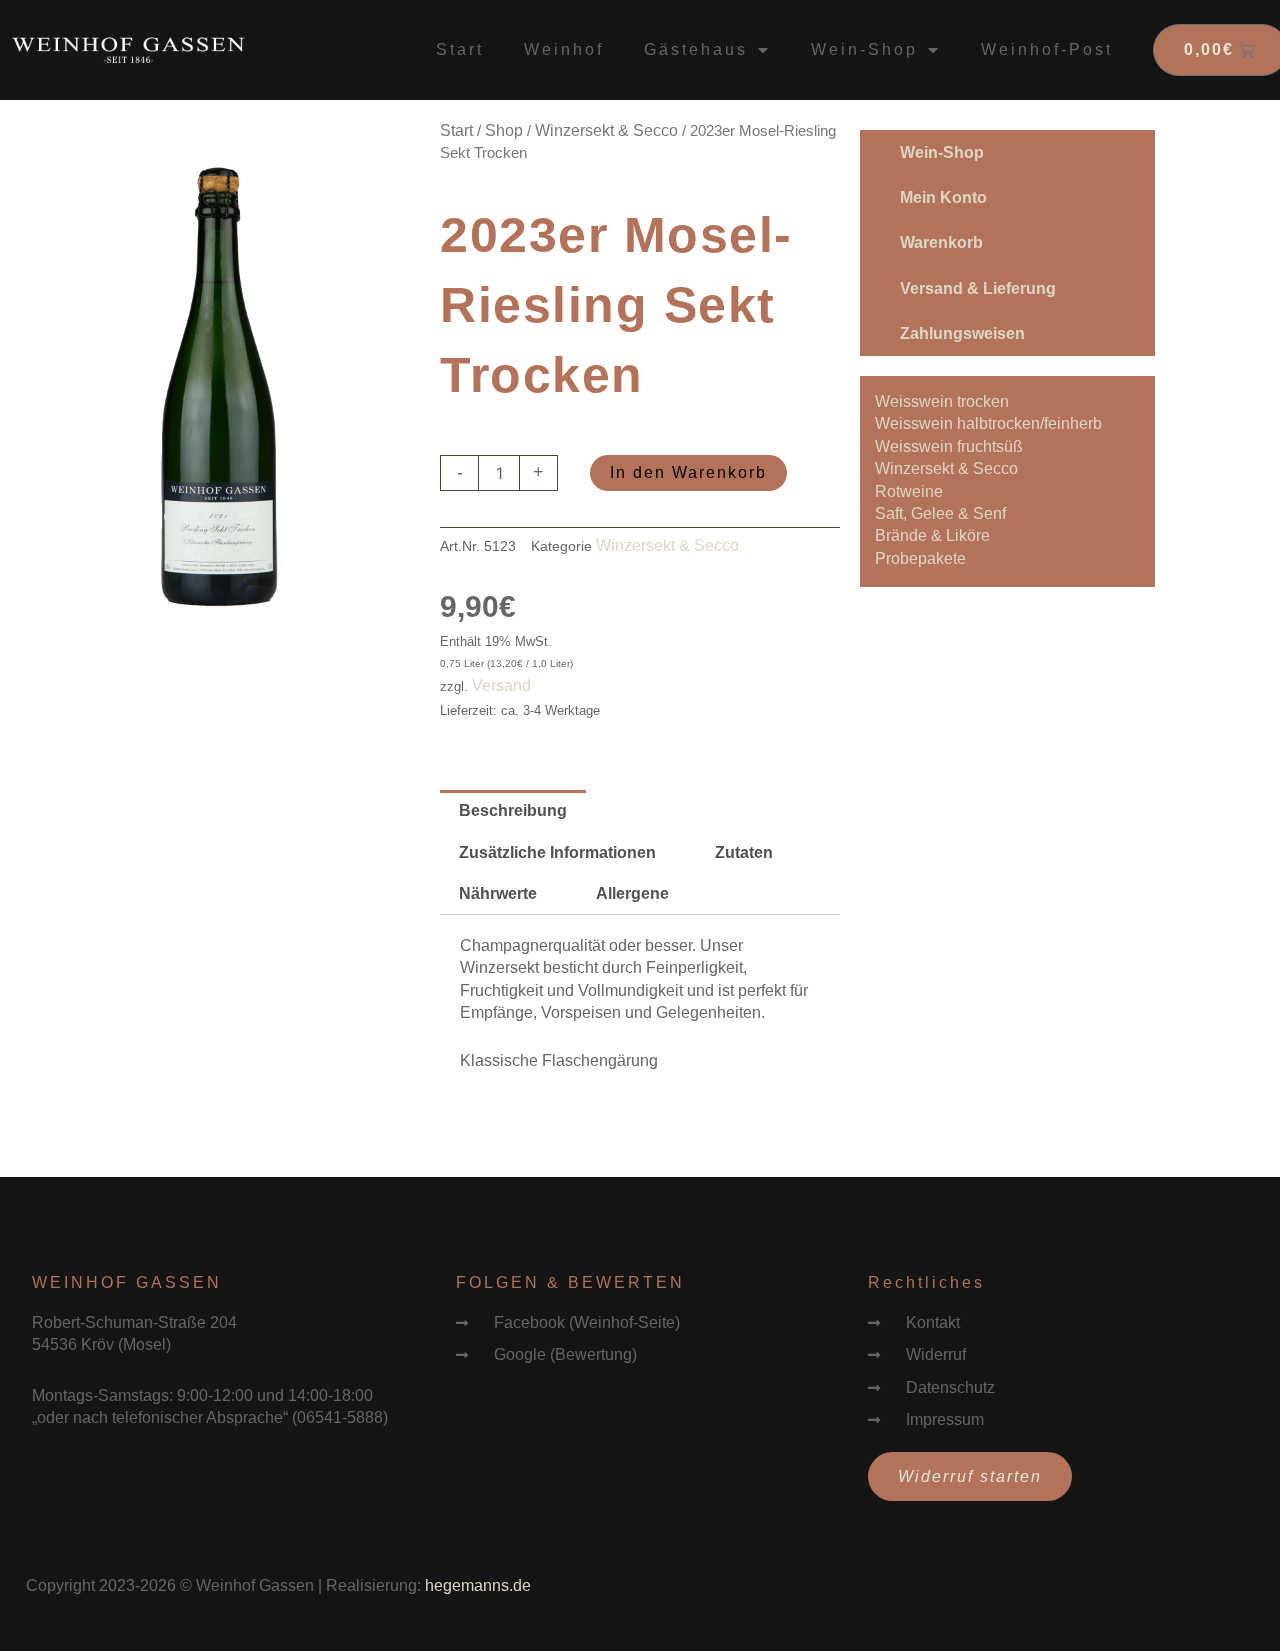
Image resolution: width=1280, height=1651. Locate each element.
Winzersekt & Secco (606, 130)
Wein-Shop (942, 152)
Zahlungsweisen (962, 333)
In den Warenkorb (688, 472)
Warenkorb (941, 242)
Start (460, 49)
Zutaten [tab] (744, 852)
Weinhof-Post (1047, 49)
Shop (504, 130)
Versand (501, 685)
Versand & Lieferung (978, 288)
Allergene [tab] (632, 893)
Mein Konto (943, 197)
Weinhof (564, 49)
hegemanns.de (478, 1585)
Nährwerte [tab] (498, 893)
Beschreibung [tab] (513, 810)
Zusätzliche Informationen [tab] (557, 852)
